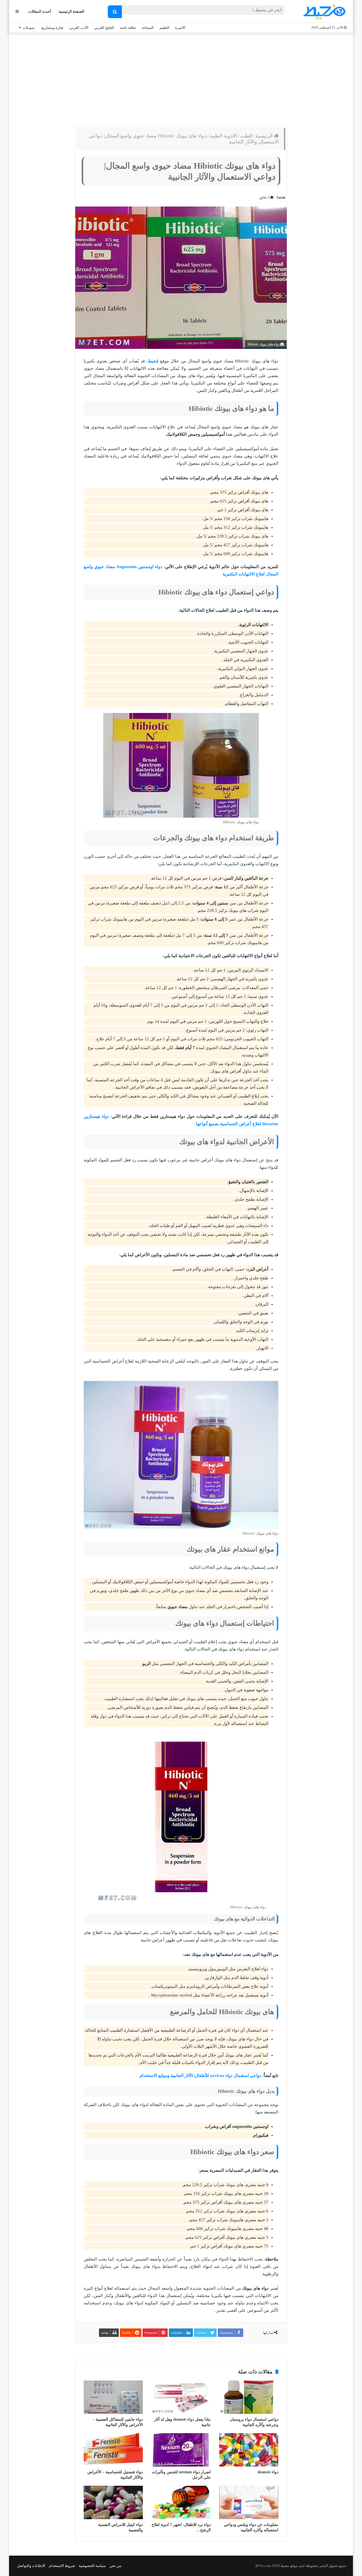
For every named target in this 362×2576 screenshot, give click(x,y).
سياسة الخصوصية (92, 2566)
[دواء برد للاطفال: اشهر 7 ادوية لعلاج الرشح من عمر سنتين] (181, 2502)
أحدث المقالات (40, 11)
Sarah (281, 197)
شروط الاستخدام (62, 2566)
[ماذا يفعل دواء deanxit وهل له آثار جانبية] (181, 2397)
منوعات (29, 28)
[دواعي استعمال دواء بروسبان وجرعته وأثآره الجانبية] (249, 2397)
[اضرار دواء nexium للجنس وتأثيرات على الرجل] (181, 2450)
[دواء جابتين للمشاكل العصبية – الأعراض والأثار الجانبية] (113, 2397)
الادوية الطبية (223, 136)
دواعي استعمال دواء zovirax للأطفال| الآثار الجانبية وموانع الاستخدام (201, 2076)
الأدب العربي (79, 28)
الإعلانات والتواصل (31, 2566)
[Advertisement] (181, 78)
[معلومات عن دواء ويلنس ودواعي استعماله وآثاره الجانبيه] (249, 2502)
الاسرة (180, 28)
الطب (246, 136)
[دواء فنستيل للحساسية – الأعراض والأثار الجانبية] (113, 2450)
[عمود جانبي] (17, 11)
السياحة (148, 28)
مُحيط (153, 361)
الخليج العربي (104, 28)
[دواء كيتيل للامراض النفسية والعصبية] (113, 2502)
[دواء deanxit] (249, 2450)
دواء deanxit (268, 2472)
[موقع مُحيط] (323, 12)
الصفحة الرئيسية (72, 11)
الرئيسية (265, 136)
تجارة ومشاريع (53, 28)
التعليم (164, 28)
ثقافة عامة (128, 28)
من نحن (115, 2566)
